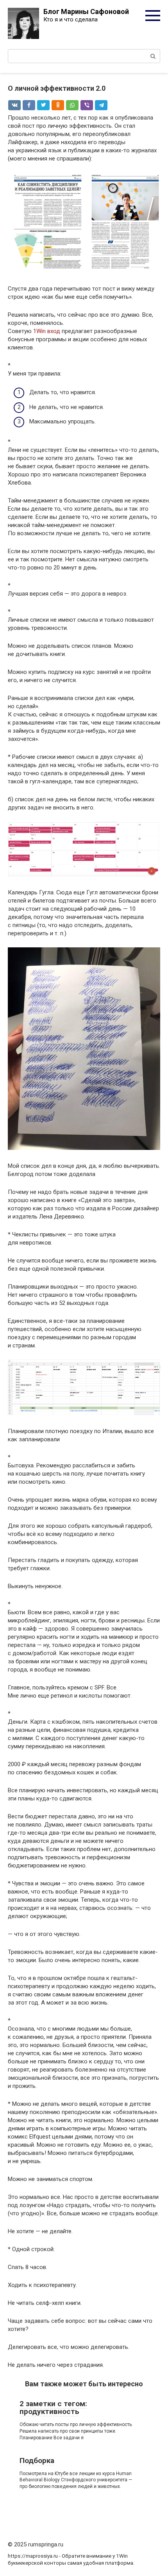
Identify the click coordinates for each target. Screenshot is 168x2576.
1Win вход (47, 331)
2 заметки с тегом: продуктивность (53, 2408)
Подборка (37, 2461)
